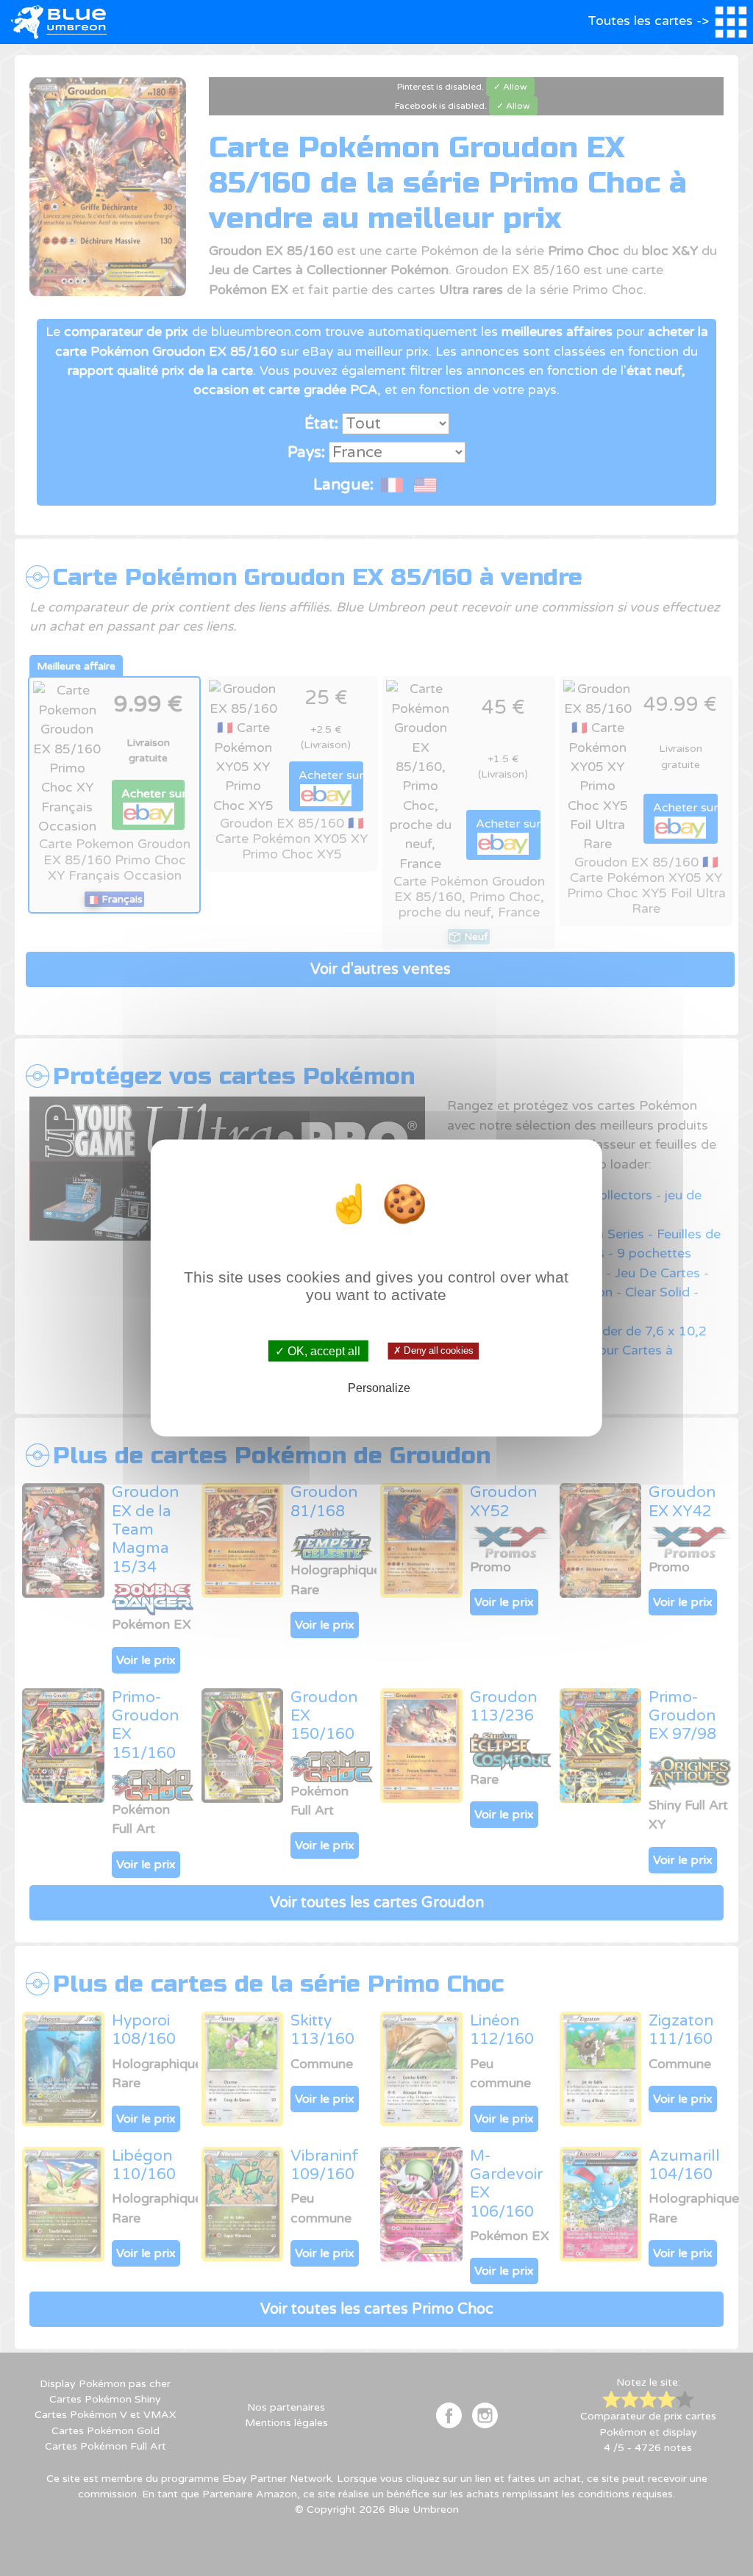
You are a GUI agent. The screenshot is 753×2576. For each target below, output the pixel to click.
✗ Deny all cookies (433, 1351)
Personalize (379, 1388)
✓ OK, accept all (318, 1350)
